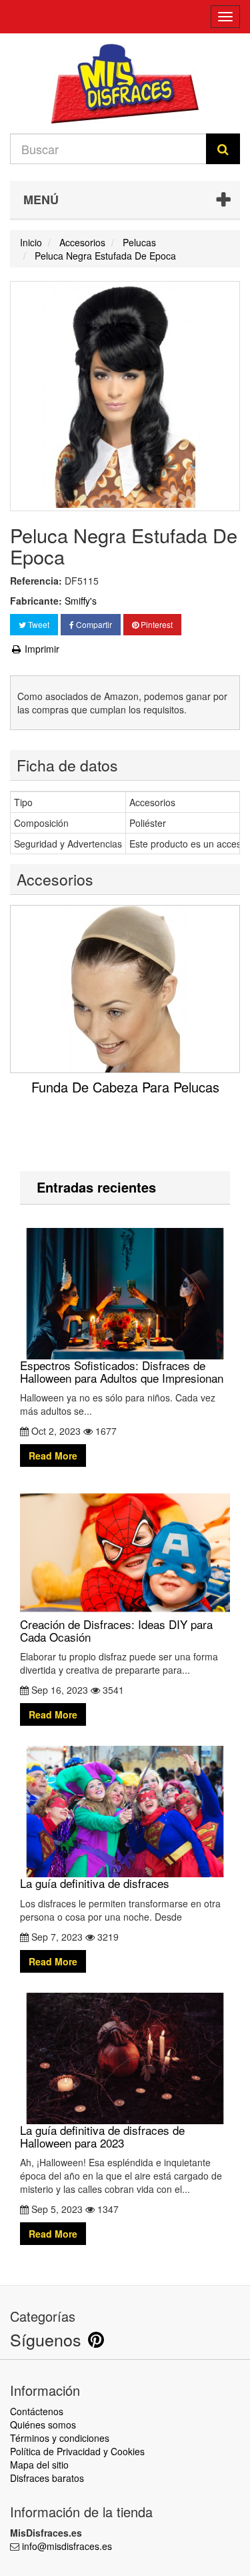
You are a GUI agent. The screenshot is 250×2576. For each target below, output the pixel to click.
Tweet (38, 624)
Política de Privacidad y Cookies (77, 2451)
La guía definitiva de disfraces (95, 1883)
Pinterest (156, 624)
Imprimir (41, 649)
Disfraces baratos (47, 2478)
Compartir (93, 624)
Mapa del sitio (39, 2465)
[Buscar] (223, 149)
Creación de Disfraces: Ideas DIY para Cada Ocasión (116, 1630)
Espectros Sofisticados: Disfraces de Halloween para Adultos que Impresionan (122, 1371)
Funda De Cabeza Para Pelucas (125, 1087)
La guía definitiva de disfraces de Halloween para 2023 (102, 2136)
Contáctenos (37, 2411)
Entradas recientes (96, 1187)
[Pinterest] (96, 2342)
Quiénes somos (43, 2425)
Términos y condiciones (60, 2438)
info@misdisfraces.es (67, 2546)
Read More (53, 1456)
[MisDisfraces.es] (125, 83)
